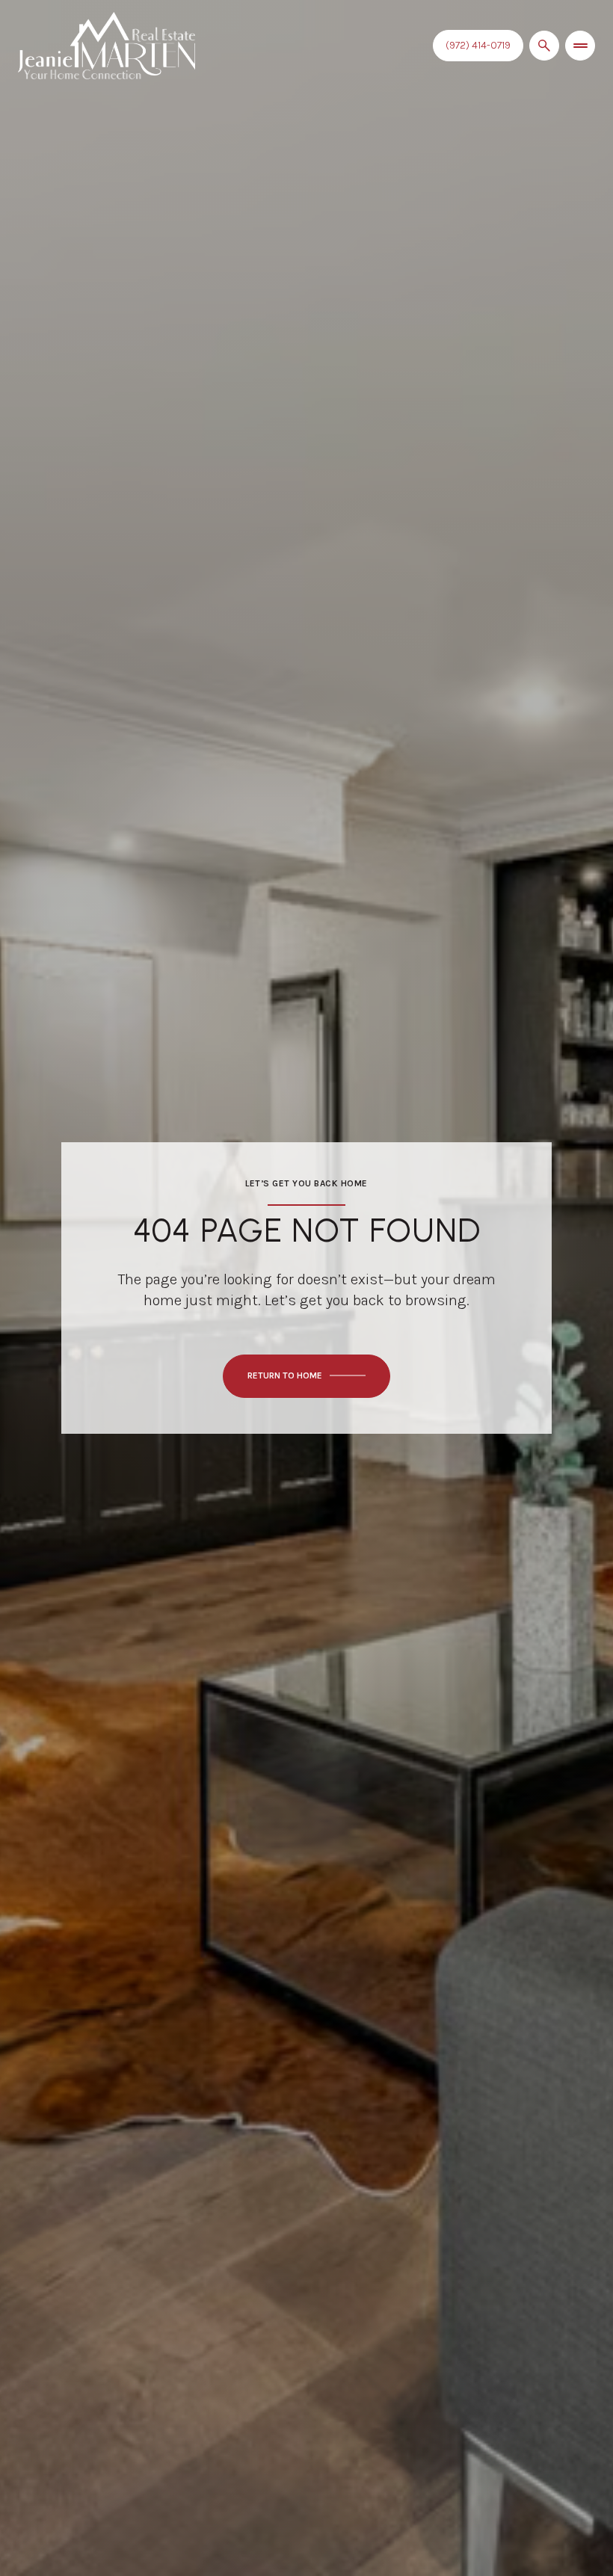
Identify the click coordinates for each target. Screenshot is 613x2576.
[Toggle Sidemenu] (580, 46)
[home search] (544, 46)
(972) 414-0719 (478, 45)
